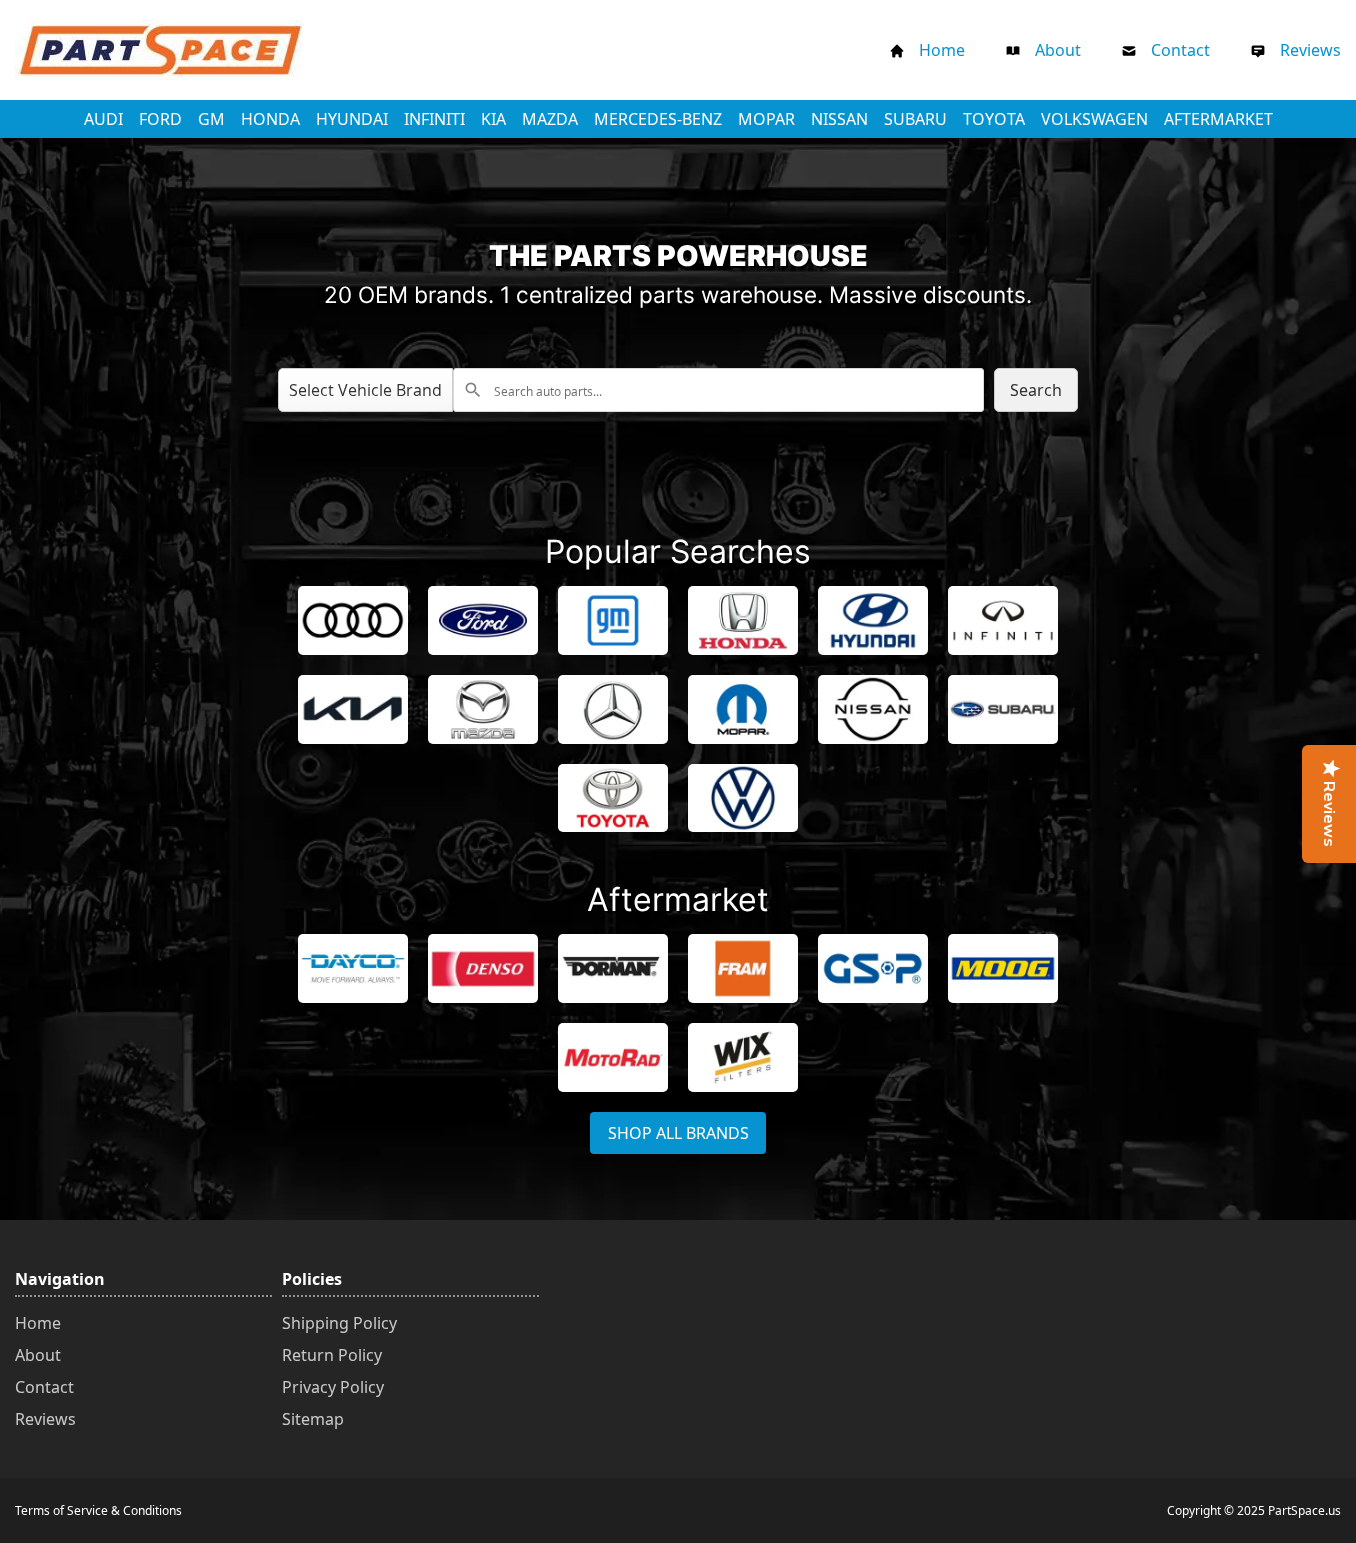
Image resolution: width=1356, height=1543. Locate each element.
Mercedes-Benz (662, 118)
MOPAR (770, 118)
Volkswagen (1098, 118)
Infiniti (438, 118)
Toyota (998, 118)
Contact (1180, 50)
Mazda (554, 118)
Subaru (919, 118)
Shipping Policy (339, 1323)
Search (1036, 390)
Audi (107, 118)
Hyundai (356, 118)
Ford (164, 118)
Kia (497, 118)
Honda (274, 118)
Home (942, 50)
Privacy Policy (333, 1387)
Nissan (843, 118)
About (1058, 50)
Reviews (1310, 50)
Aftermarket (1218, 119)
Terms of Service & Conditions (98, 1510)
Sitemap (313, 1419)
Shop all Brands (678, 1133)
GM (215, 118)
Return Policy (332, 1355)
